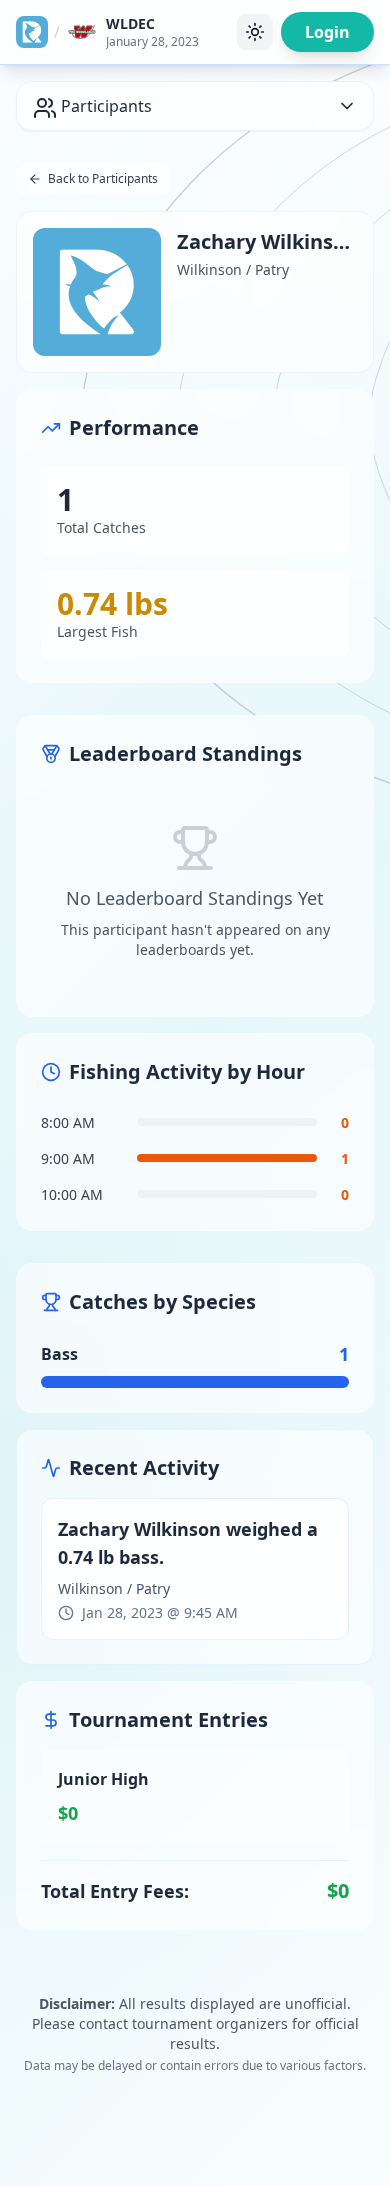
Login (327, 32)
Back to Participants (103, 178)
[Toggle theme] (255, 32)
